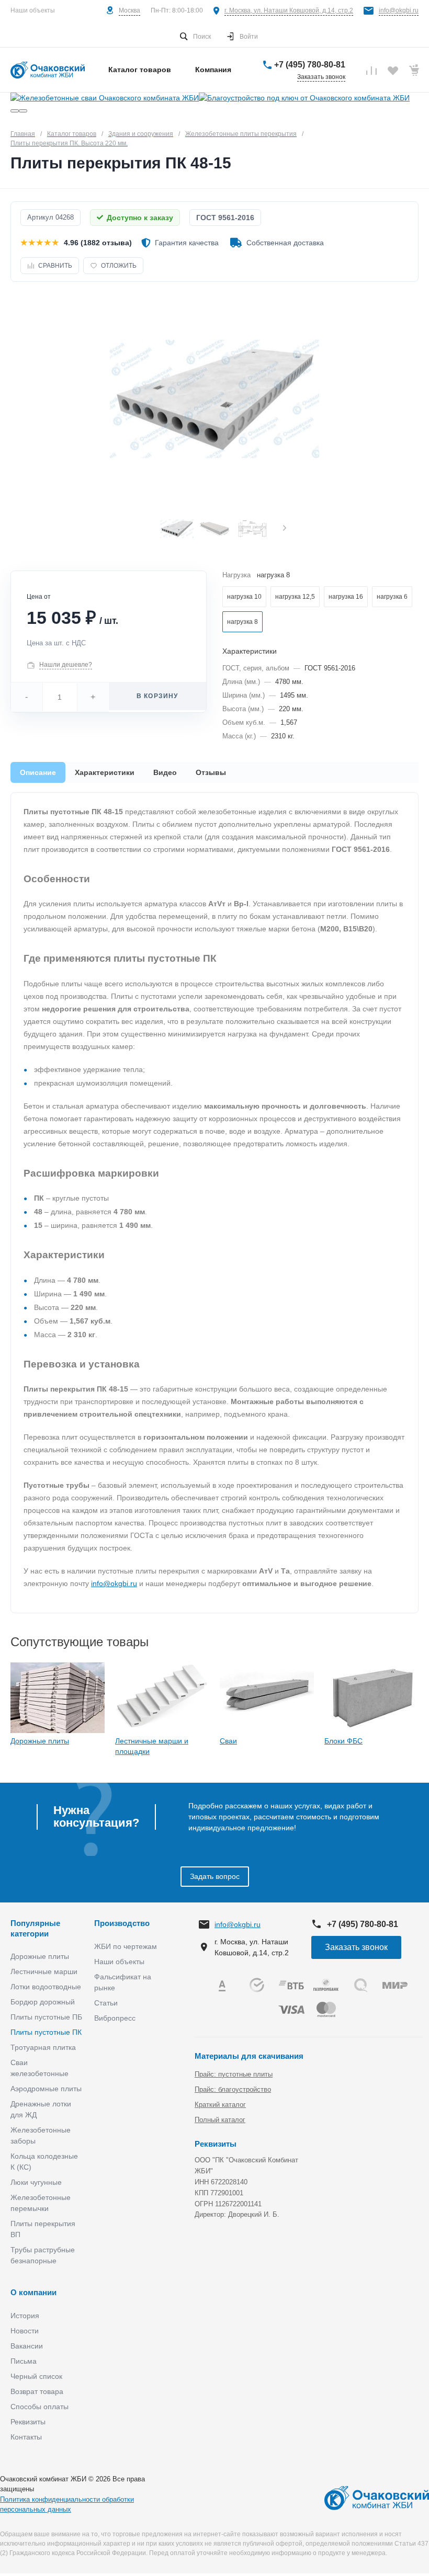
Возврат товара (37, 2391)
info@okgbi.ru (399, 10)
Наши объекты (33, 10)
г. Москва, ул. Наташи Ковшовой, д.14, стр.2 (289, 10)
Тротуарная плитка (43, 2047)
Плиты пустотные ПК (46, 2032)
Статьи (106, 2003)
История (25, 2316)
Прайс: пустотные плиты (234, 2074)
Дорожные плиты (40, 1741)
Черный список (36, 2376)
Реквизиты (28, 2422)
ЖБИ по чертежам (126, 1946)
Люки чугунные (36, 2182)
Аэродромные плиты (46, 2089)
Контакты (26, 2437)
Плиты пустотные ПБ (46, 2017)
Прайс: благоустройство (233, 2089)
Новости (25, 2331)
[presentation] (285, 529)
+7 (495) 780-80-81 (310, 65)
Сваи (228, 1741)
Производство (122, 1923)
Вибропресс (115, 2018)
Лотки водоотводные (46, 1987)
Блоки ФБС (343, 1741)
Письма (24, 2361)
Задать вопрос (215, 1876)
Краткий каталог (220, 2105)
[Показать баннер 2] (23, 111)
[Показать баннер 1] (15, 111)
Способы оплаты (39, 2407)
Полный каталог (220, 2120)
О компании (33, 2292)
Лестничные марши (44, 1971)
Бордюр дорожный (43, 2002)
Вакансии (27, 2346)
